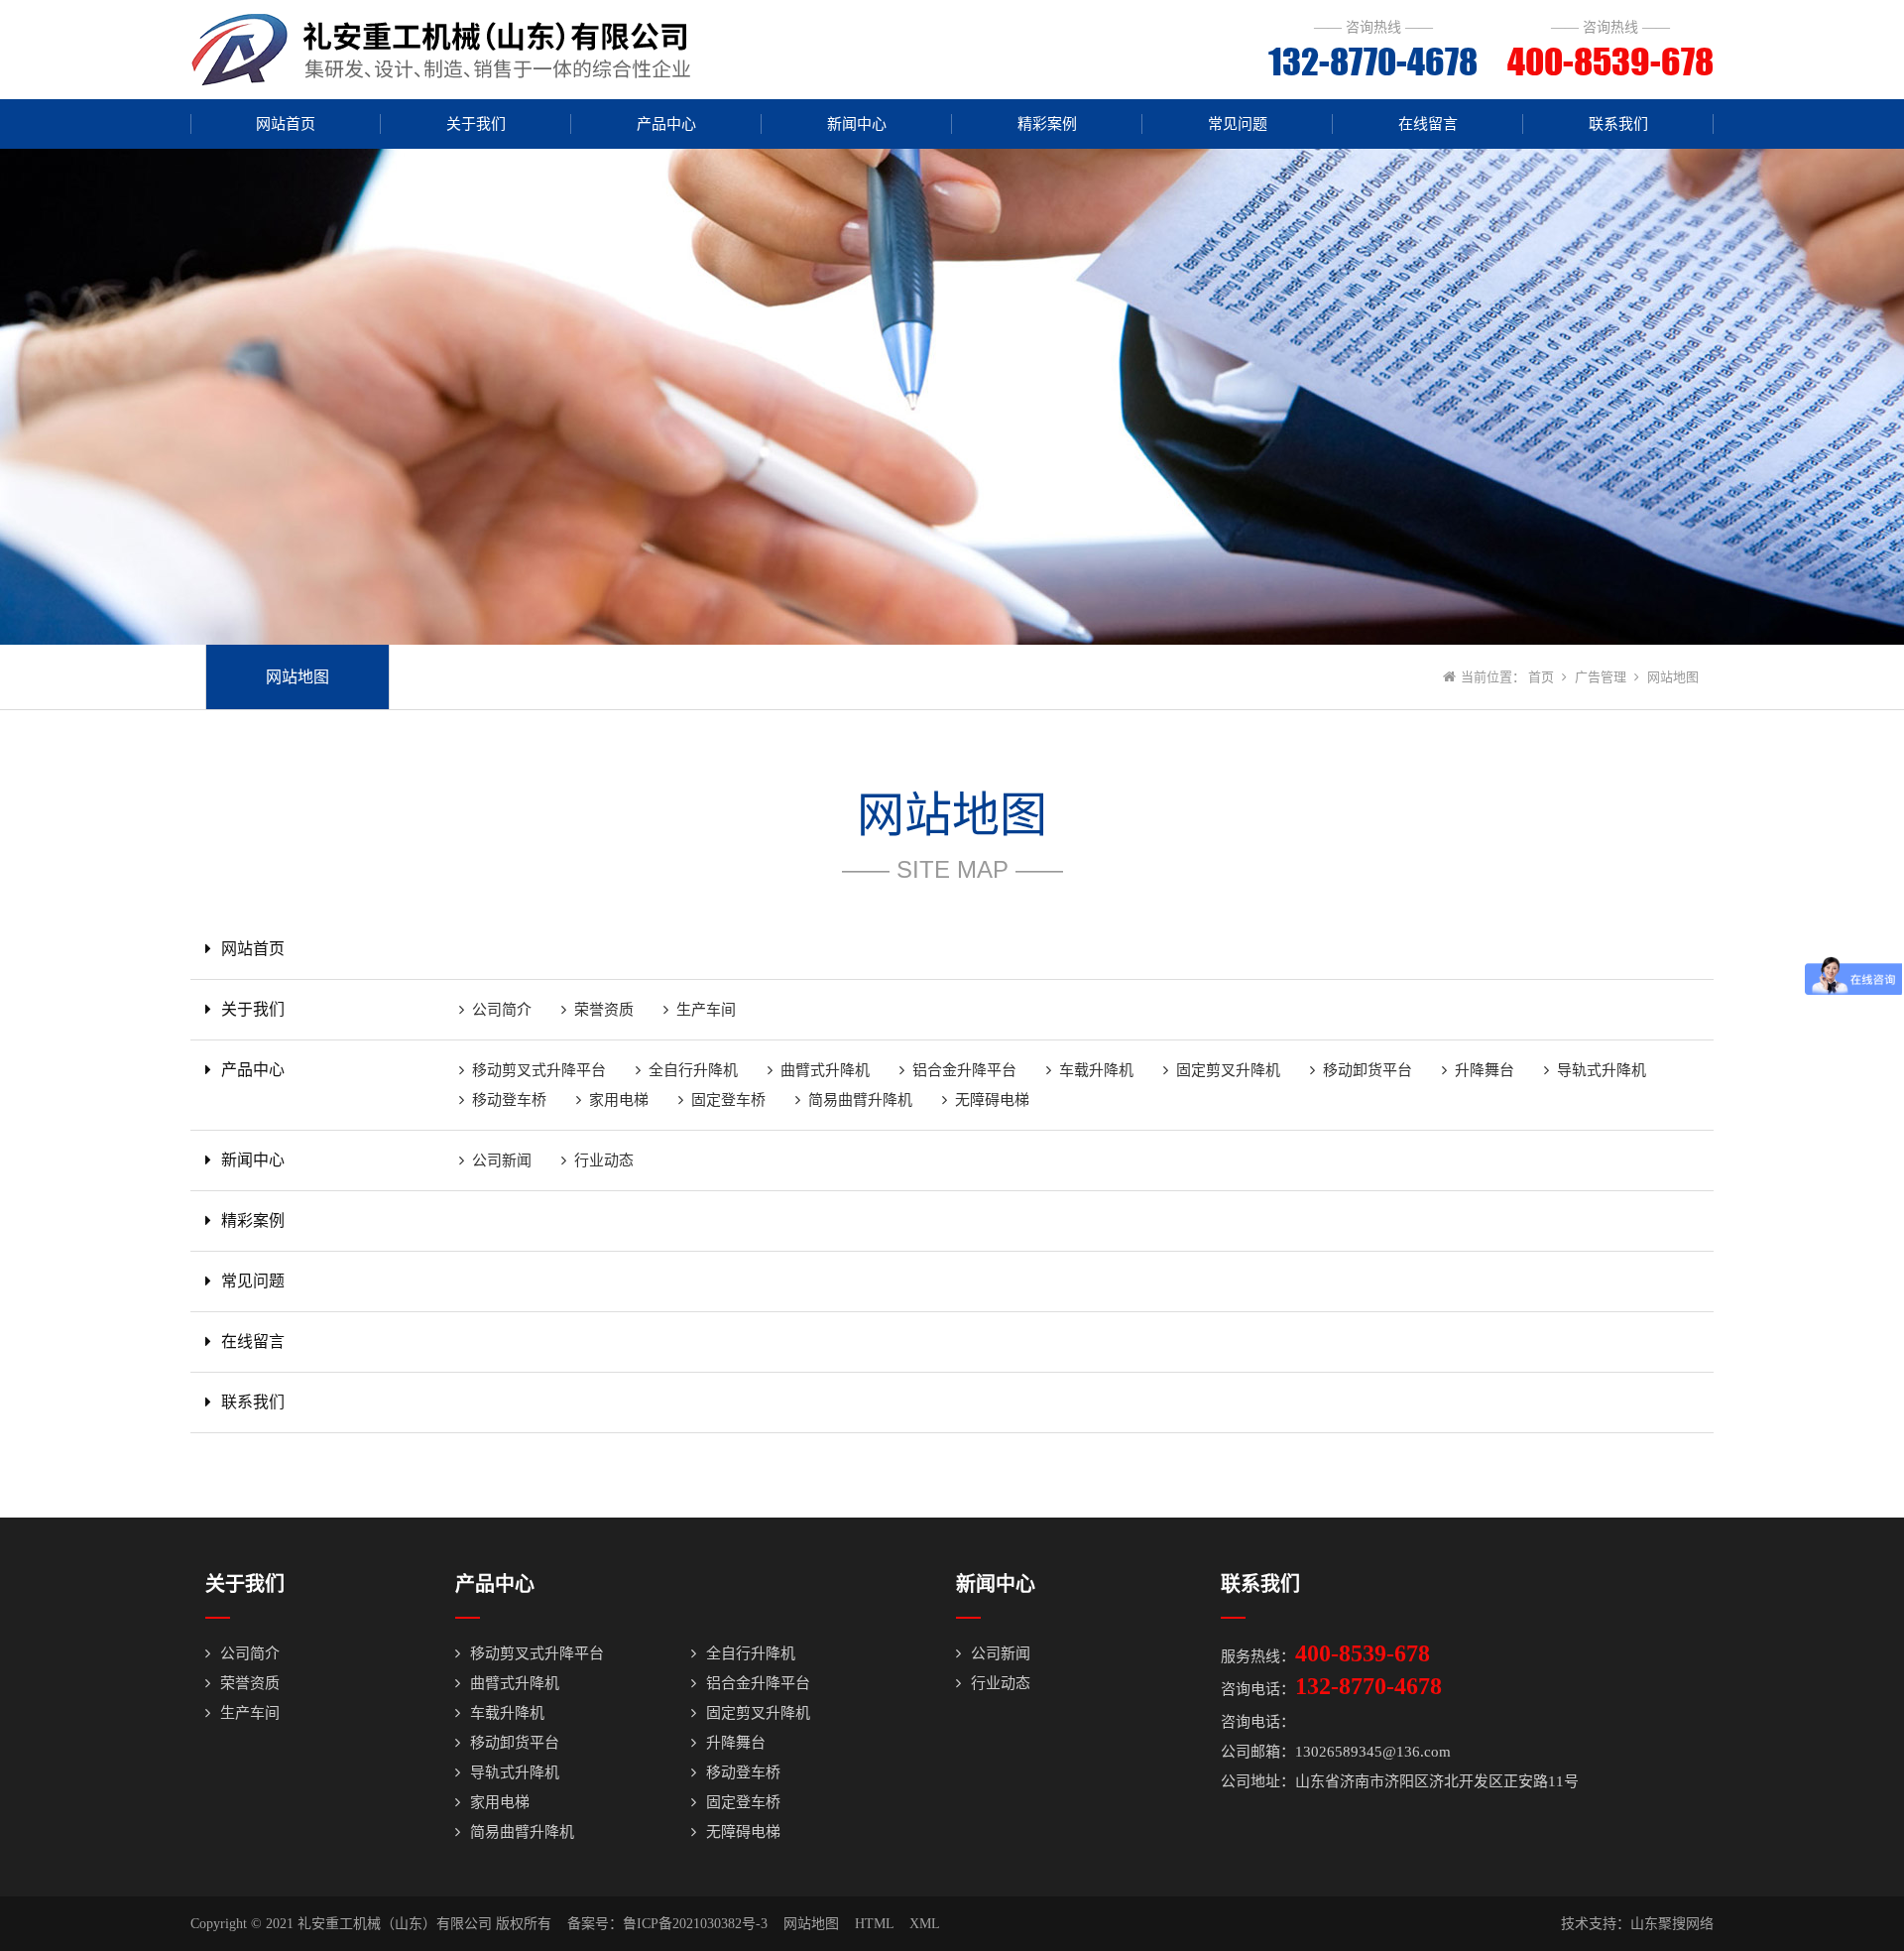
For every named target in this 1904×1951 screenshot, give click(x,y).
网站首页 (286, 124)
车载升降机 (1096, 1070)
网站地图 (297, 677)
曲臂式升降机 (825, 1070)
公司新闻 (502, 1160)
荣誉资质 (604, 1010)
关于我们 (476, 124)
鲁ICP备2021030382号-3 (695, 1924)
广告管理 (1601, 677)
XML (925, 1924)
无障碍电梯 (992, 1100)
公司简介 (502, 1010)
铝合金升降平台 (964, 1070)
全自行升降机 (693, 1070)
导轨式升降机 (1602, 1070)
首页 (1541, 677)
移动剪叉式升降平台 (539, 1070)
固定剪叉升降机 (1228, 1070)
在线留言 (1428, 124)
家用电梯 (619, 1100)
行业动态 (604, 1160)
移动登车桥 (509, 1100)
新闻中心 (857, 124)
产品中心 (666, 124)
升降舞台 (1485, 1070)
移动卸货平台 (1368, 1070)
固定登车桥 (728, 1100)
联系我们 (1618, 124)
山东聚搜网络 (1672, 1924)
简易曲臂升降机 (860, 1100)
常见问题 (1238, 124)
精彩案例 (1047, 124)
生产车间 (706, 1010)
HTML (874, 1924)
